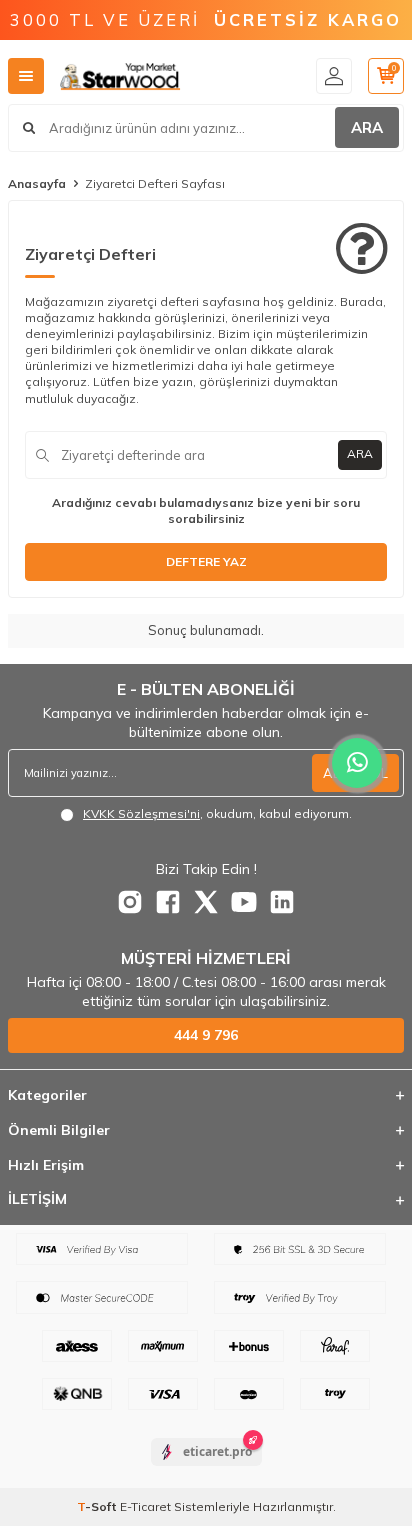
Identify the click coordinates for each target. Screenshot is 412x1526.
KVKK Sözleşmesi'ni (141, 813)
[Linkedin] (282, 902)
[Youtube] (244, 902)
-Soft (98, 1506)
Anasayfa (37, 183)
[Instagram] (130, 902)
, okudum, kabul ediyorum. (217, 813)
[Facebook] (168, 902)
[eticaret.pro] (206, 1469)
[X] (206, 902)
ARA (367, 127)
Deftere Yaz (206, 561)
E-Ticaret (145, 1506)
